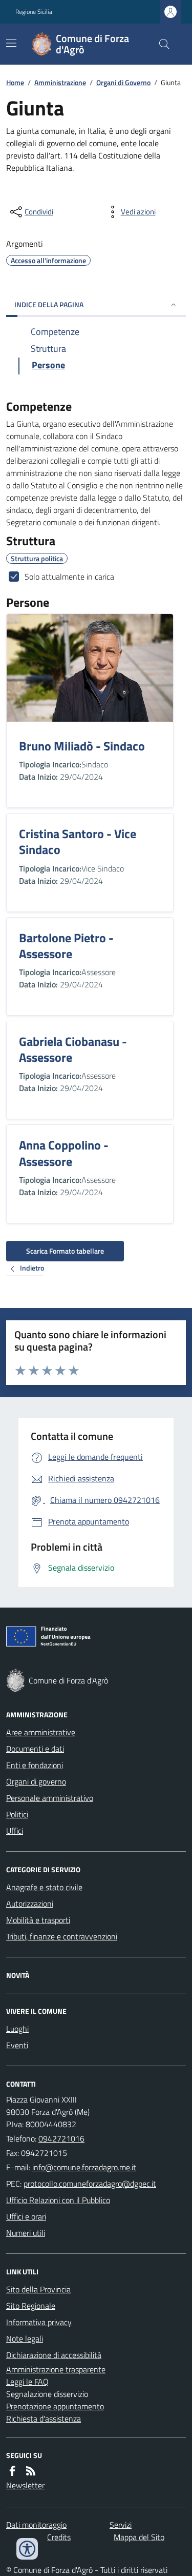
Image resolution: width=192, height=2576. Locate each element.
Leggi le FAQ (27, 2382)
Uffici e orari (26, 2216)
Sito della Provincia (38, 2289)
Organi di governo (36, 1781)
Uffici (15, 1831)
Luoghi (17, 2029)
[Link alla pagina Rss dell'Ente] (31, 2471)
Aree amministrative (41, 1732)
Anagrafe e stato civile (44, 1887)
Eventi (17, 2045)
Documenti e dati (35, 1749)
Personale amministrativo (50, 1798)
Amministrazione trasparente (56, 2369)
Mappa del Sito (139, 2537)
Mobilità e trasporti (38, 1920)
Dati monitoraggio (36, 2525)
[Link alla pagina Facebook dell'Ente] (12, 2471)
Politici (17, 1814)
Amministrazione (60, 82)
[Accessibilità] (27, 2549)
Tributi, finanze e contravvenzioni (62, 1936)
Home (15, 82)
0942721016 (61, 2138)
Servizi (121, 2525)
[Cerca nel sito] (160, 44)
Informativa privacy (39, 2322)
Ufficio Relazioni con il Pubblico (58, 2200)
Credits (59, 2537)
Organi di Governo (123, 82)
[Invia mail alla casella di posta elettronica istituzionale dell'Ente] (84, 2167)
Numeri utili (26, 2233)
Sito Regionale (31, 2306)
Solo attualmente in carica (69, 577)
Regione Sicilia (34, 12)
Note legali (25, 2339)
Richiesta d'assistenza (44, 2419)
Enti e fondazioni (35, 1765)
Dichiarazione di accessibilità (54, 2355)
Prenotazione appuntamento (55, 2406)
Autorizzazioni (30, 1904)
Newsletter (25, 2485)
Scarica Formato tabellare (65, 1251)
